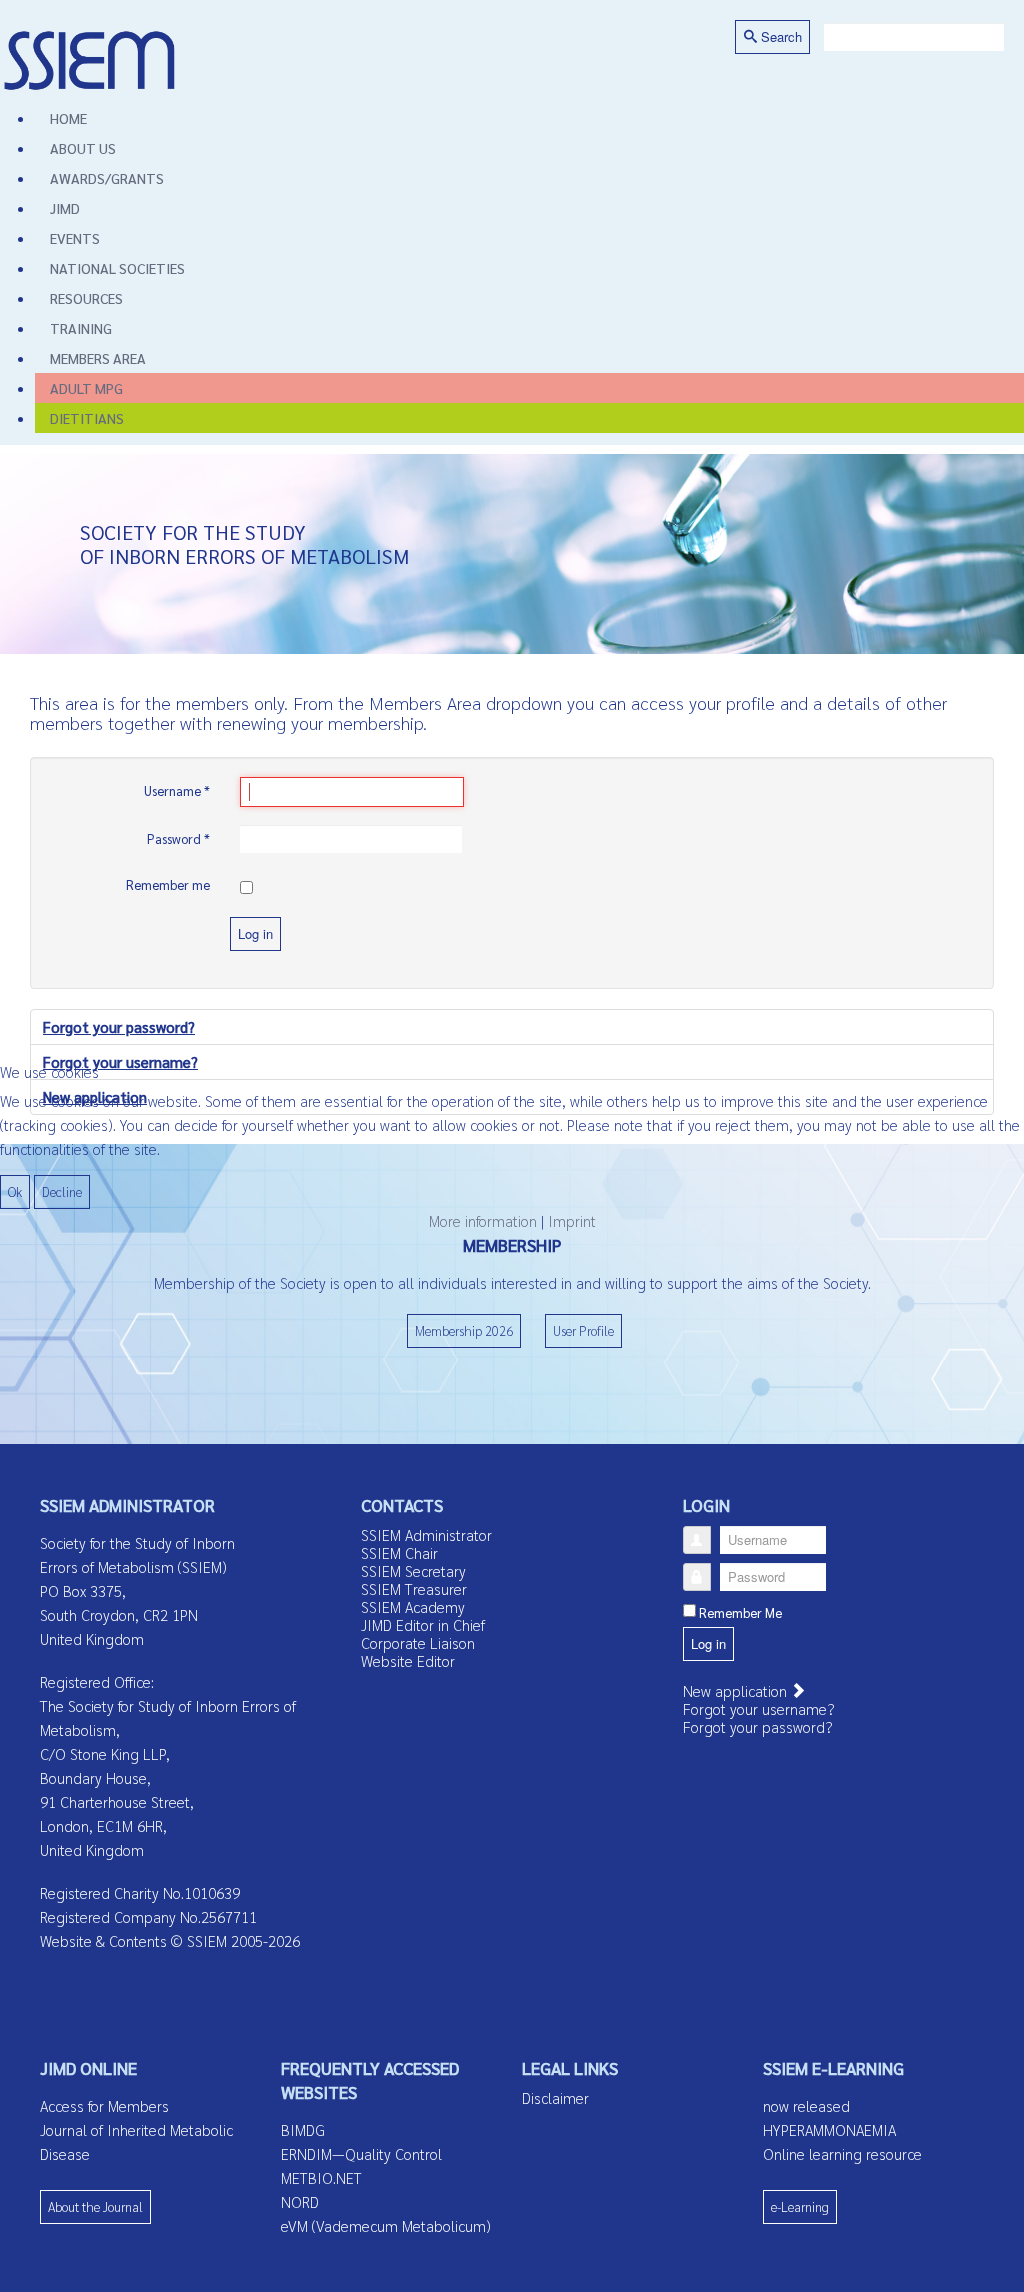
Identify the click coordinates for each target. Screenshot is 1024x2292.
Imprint (572, 1220)
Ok (15, 1191)
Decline (62, 1191)
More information (483, 1220)
